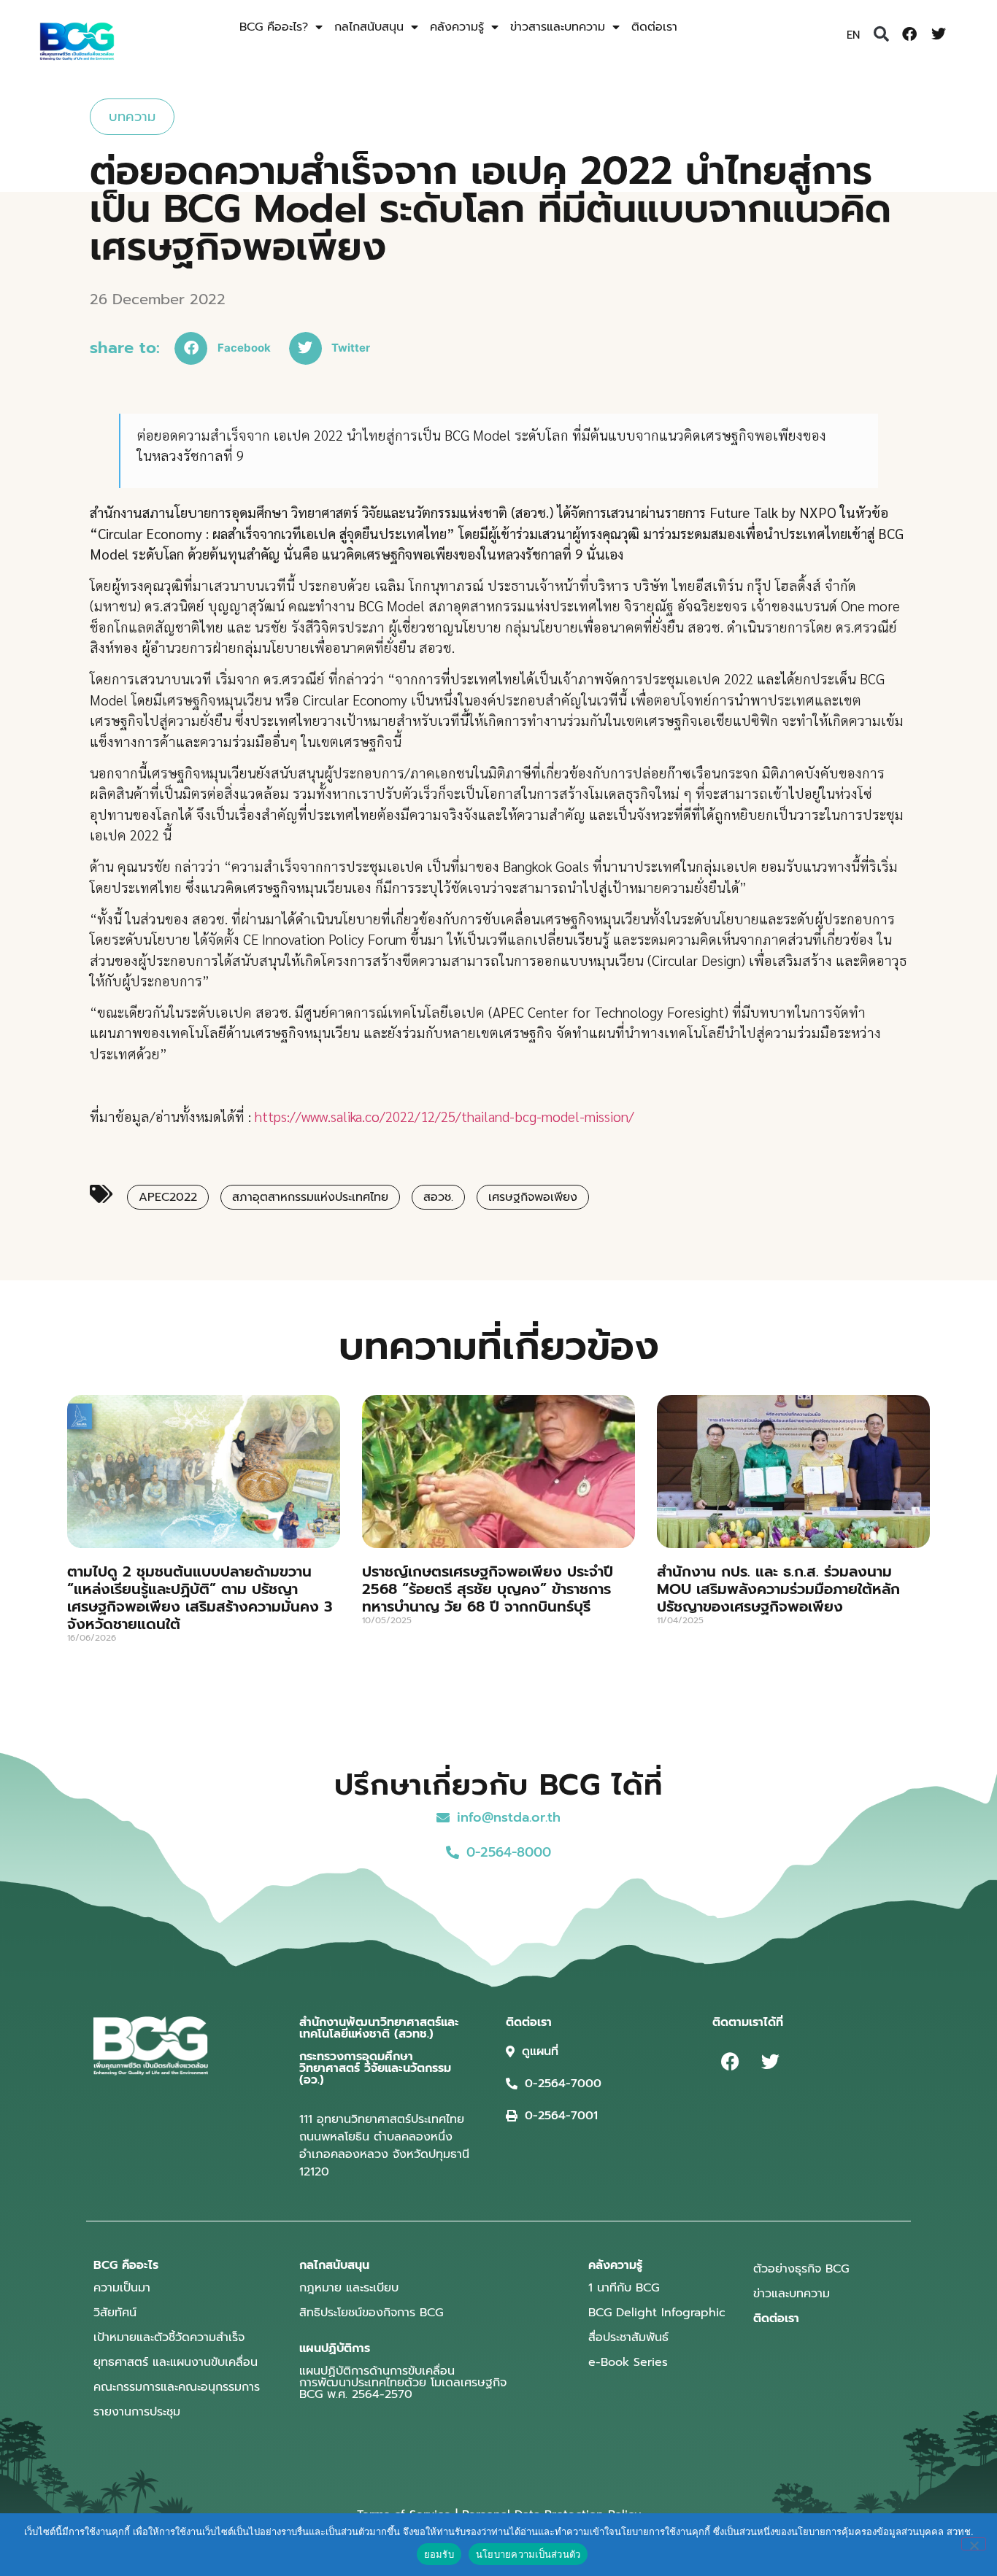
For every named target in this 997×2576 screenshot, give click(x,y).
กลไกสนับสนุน (369, 27)
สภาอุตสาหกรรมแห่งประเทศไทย (310, 1197)
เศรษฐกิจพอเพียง (533, 1197)
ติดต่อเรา (654, 27)
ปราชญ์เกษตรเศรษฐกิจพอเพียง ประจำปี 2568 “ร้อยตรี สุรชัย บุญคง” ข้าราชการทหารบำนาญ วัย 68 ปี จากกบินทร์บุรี (488, 1589)
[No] (974, 2544)
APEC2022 (168, 1197)
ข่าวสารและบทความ (558, 27)
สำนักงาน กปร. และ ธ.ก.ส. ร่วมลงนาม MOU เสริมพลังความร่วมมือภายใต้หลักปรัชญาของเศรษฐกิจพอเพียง (778, 1589)
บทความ (132, 117)
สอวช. (438, 1197)
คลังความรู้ (457, 27)
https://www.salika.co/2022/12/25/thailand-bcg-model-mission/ (444, 1116)
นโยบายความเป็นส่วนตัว (528, 2554)
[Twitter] (939, 34)
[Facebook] (909, 34)
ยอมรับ (439, 2554)
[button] (881, 34)
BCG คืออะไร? (274, 27)
